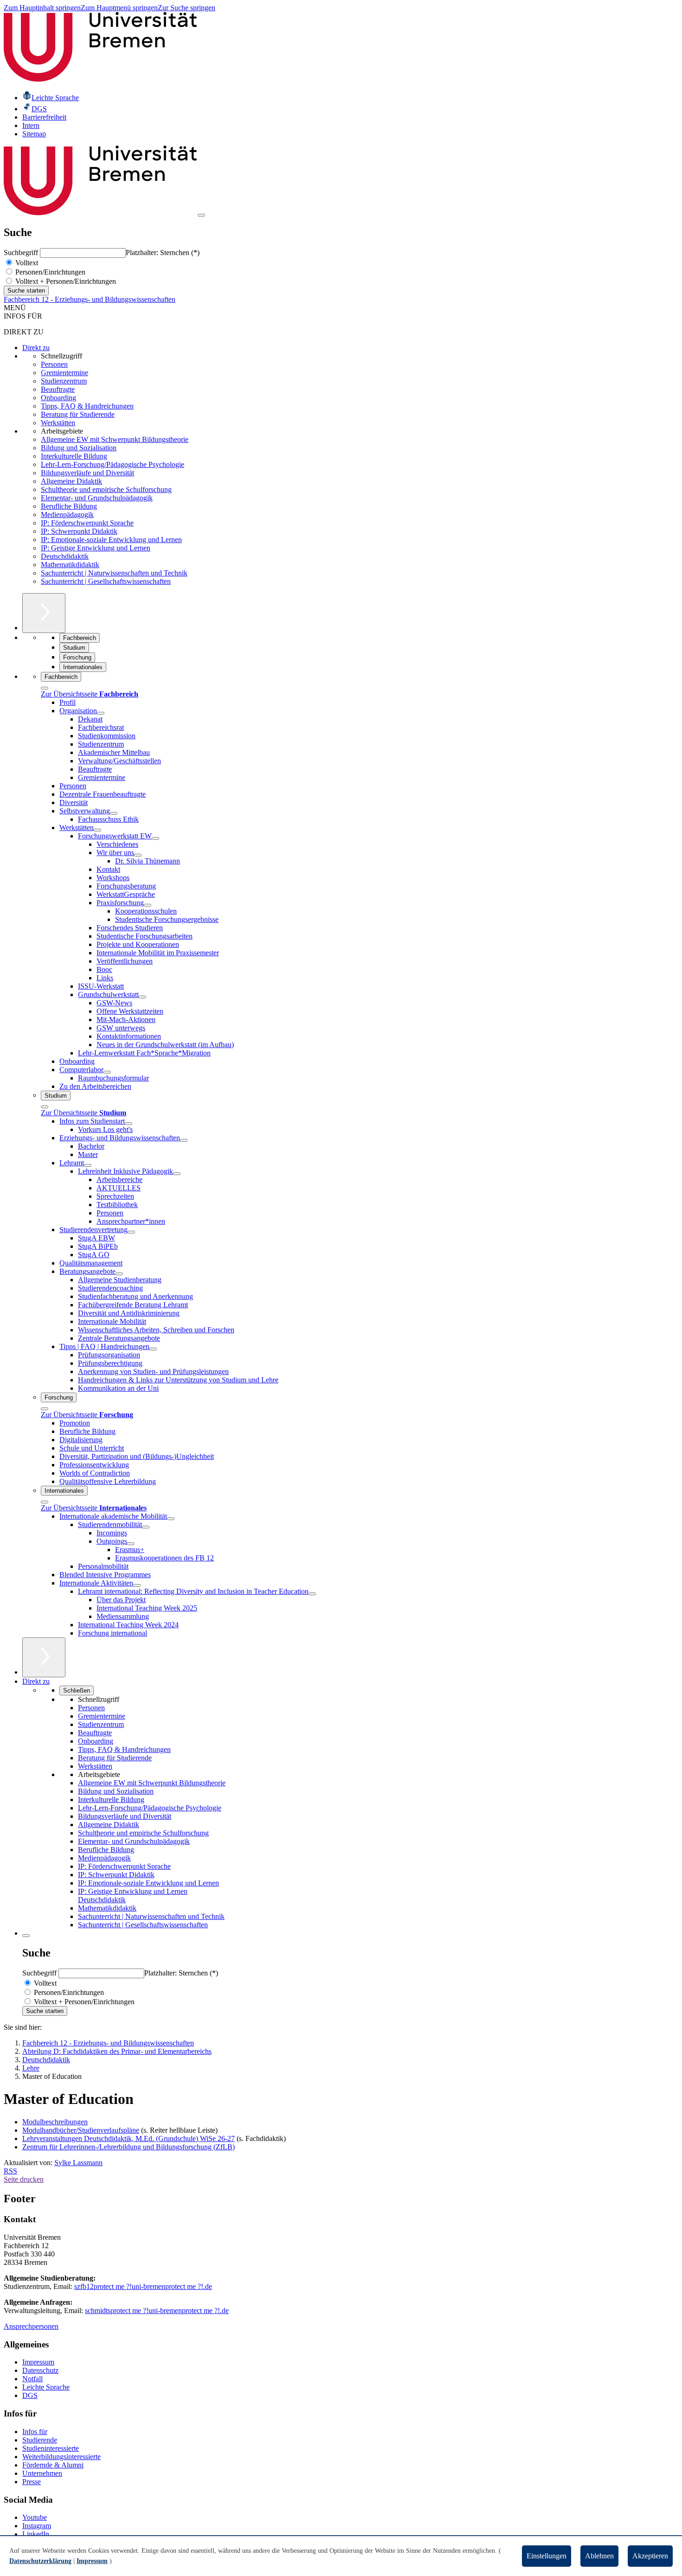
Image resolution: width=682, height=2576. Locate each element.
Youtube (35, 2517)
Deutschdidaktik (65, 556)
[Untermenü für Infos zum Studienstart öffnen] (129, 1124)
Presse (32, 2482)
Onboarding (58, 398)
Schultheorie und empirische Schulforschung (106, 489)
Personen (54, 364)
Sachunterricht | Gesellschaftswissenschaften (106, 581)
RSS (10, 2171)
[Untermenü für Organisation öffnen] (101, 713)
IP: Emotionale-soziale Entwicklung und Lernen (111, 540)
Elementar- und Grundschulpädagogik (97, 498)
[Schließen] (45, 688)
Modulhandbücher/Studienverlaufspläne (81, 2130)
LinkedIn (36, 2534)
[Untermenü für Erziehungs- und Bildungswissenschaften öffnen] (184, 1140)
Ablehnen (599, 2556)
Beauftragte (58, 389)
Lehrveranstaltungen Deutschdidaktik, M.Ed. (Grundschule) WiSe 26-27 (129, 2138)
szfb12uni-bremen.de (143, 2286)
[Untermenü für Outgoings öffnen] (131, 1544)
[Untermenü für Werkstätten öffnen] (97, 830)
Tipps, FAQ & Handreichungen (87, 406)
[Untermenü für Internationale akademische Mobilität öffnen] (171, 1519)
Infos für (35, 2432)
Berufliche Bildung (69, 506)
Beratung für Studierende (78, 414)
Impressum (38, 2362)
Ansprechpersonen (31, 2326)
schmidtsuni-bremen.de (157, 2311)
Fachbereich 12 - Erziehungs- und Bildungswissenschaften (90, 299)
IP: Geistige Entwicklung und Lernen (96, 548)
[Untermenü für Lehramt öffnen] (88, 1165)
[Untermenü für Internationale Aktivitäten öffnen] (137, 1585)
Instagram (37, 2526)
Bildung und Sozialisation (79, 448)
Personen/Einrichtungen (49, 272)
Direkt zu (36, 348)
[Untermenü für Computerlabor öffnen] (107, 1072)
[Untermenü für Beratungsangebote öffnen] (119, 1274)
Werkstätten (58, 423)
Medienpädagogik (67, 515)
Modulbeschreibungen (55, 2122)
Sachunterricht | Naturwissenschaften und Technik (114, 573)
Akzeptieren (650, 2556)
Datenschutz (40, 2370)
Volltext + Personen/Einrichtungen (65, 281)
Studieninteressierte (51, 2448)
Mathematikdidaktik (70, 565)
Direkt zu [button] (36, 1681)
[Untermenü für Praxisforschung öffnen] (148, 905)
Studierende (40, 2440)
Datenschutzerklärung (40, 2561)
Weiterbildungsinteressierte (61, 2457)
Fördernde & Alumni (53, 2465)
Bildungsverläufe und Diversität (87, 473)
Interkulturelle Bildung (74, 456)
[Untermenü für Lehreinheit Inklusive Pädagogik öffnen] (177, 1174)
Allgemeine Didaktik (71, 481)
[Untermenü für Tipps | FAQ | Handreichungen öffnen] (153, 1349)
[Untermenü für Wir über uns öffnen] (138, 855)
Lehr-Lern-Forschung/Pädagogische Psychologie (113, 464)
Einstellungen (547, 2556)
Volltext (26, 263)
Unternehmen (42, 2473)
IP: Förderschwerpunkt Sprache (87, 523)
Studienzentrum (64, 381)
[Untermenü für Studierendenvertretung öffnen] (131, 1232)
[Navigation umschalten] (201, 215)
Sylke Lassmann (78, 2163)
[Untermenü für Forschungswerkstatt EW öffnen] (155, 838)
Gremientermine (64, 373)
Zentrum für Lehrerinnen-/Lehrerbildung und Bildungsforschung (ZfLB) (129, 2147)
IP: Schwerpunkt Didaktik (79, 531)
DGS (30, 2395)
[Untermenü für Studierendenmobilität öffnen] (146, 1527)
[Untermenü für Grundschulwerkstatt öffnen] (142, 997)
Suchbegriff (22, 252)
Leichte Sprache (46, 2387)
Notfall (32, 2379)
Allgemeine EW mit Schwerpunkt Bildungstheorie (115, 439)
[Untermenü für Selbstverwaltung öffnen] (114, 813)
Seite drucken (24, 2179)
